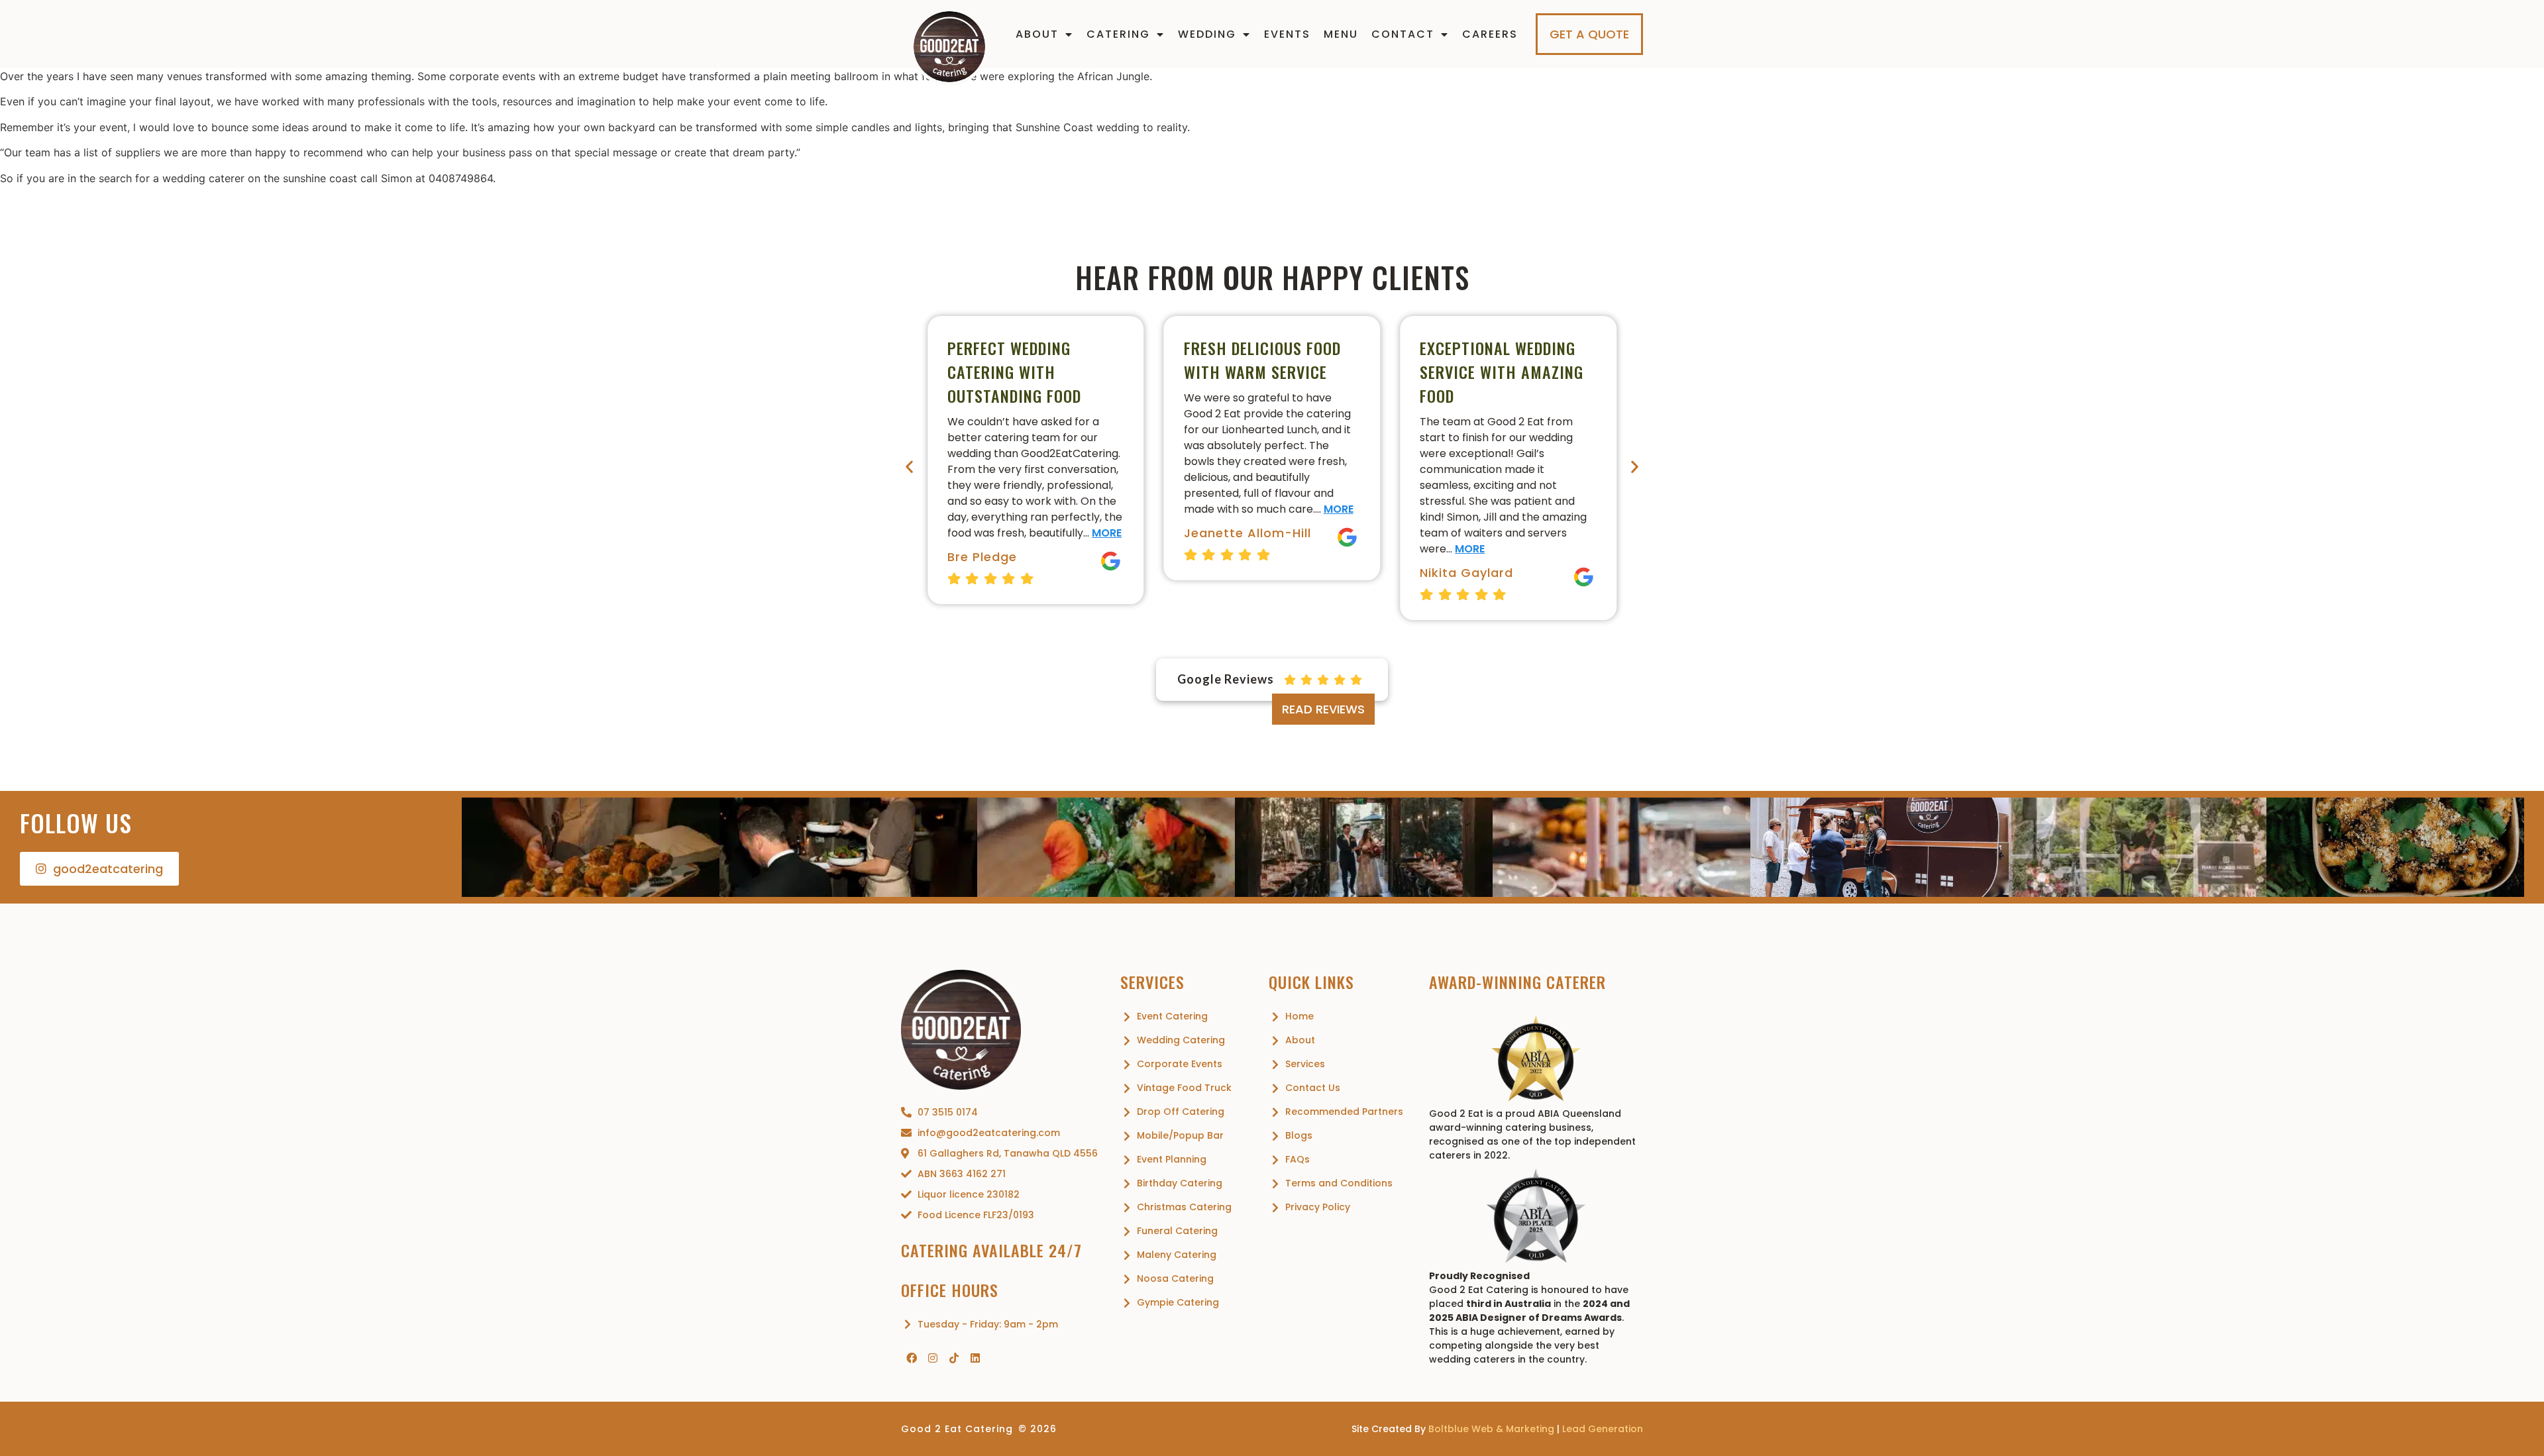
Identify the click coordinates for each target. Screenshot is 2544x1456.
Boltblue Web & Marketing (1491, 1429)
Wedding (1207, 34)
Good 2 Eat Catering (957, 1429)
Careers (1490, 34)
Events (1287, 34)
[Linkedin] (975, 1358)
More (1107, 533)
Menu (1341, 34)
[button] (909, 466)
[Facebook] (912, 1358)
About (1037, 34)
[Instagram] (933, 1358)
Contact (1403, 34)
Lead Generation (1603, 1429)
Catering (1118, 34)
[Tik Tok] (954, 1358)
